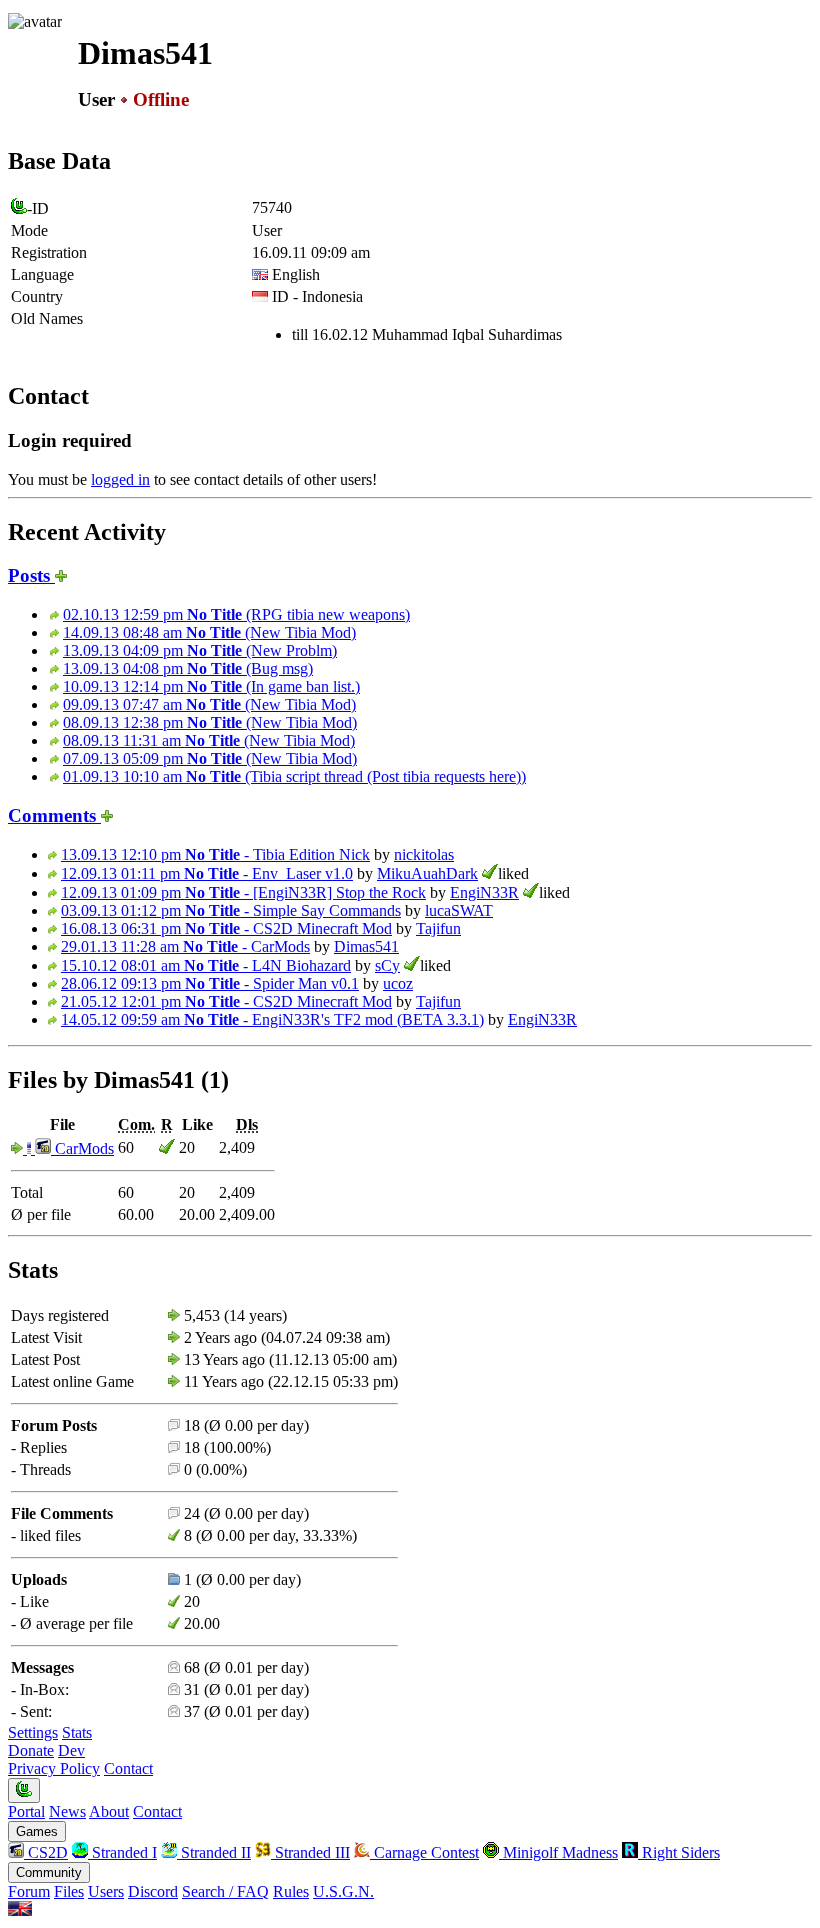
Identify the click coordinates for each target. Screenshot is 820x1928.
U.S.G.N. (343, 1891)
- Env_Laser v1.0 (207, 873)
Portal (26, 1811)
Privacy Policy (54, 1768)
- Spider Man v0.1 (210, 983)
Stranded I (122, 1852)
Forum (29, 1891)
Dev (71, 1750)
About (109, 1811)
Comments (54, 815)
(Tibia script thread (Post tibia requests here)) (294, 776)
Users (106, 1891)
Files (69, 1891)
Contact (128, 1768)
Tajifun (438, 928)
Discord (153, 1891)
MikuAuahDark (427, 873)
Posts (31, 575)
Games (37, 1831)
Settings (33, 1732)
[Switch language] (20, 1910)
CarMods (82, 1148)
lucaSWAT (459, 910)
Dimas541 (366, 946)
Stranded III (310, 1852)
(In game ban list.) (211, 686)
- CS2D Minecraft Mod (226, 928)
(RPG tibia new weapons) (236, 614)
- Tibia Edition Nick (215, 854)
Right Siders (679, 1852)
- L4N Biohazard (206, 965)
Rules (291, 1891)
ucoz (398, 983)
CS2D (46, 1852)
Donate (31, 1750)
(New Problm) (200, 650)
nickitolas (424, 854)
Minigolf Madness (558, 1852)
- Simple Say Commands (231, 910)
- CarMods (185, 946)
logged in (120, 479)
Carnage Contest (424, 1852)
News (67, 1811)
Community (49, 1872)
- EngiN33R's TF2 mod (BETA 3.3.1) (272, 1019)
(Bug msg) (188, 668)
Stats (77, 1732)
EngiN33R (484, 892)
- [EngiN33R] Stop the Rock (243, 892)
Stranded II (214, 1852)
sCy (387, 965)
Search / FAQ (225, 1891)
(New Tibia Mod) (209, 632)
